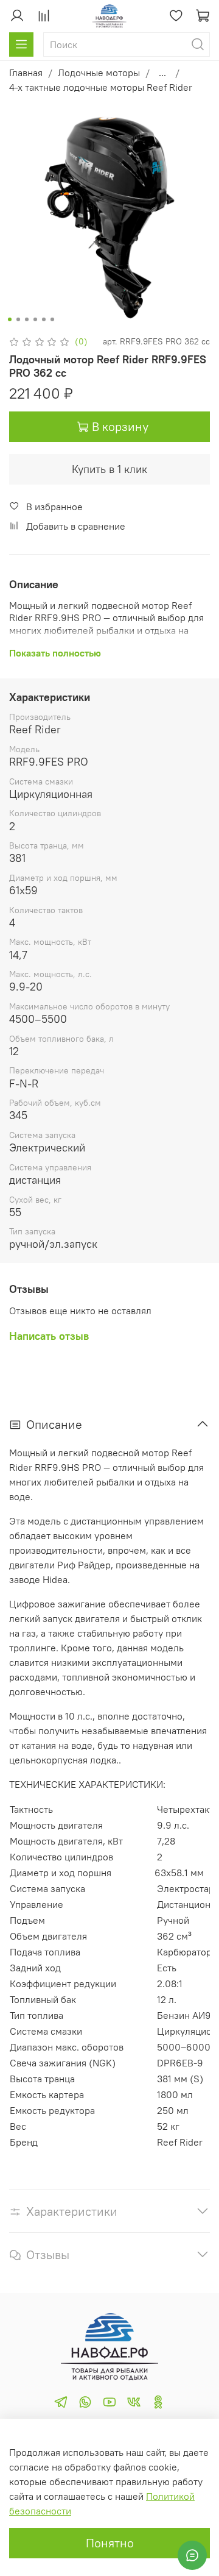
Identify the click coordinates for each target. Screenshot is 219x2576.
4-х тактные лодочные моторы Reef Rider (101, 87)
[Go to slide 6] (52, 319)
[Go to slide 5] (44, 319)
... (162, 73)
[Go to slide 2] (18, 319)
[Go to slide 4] (35, 319)
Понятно (110, 2543)
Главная (26, 73)
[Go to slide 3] (27, 319)
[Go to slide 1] (10, 319)
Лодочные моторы (99, 73)
